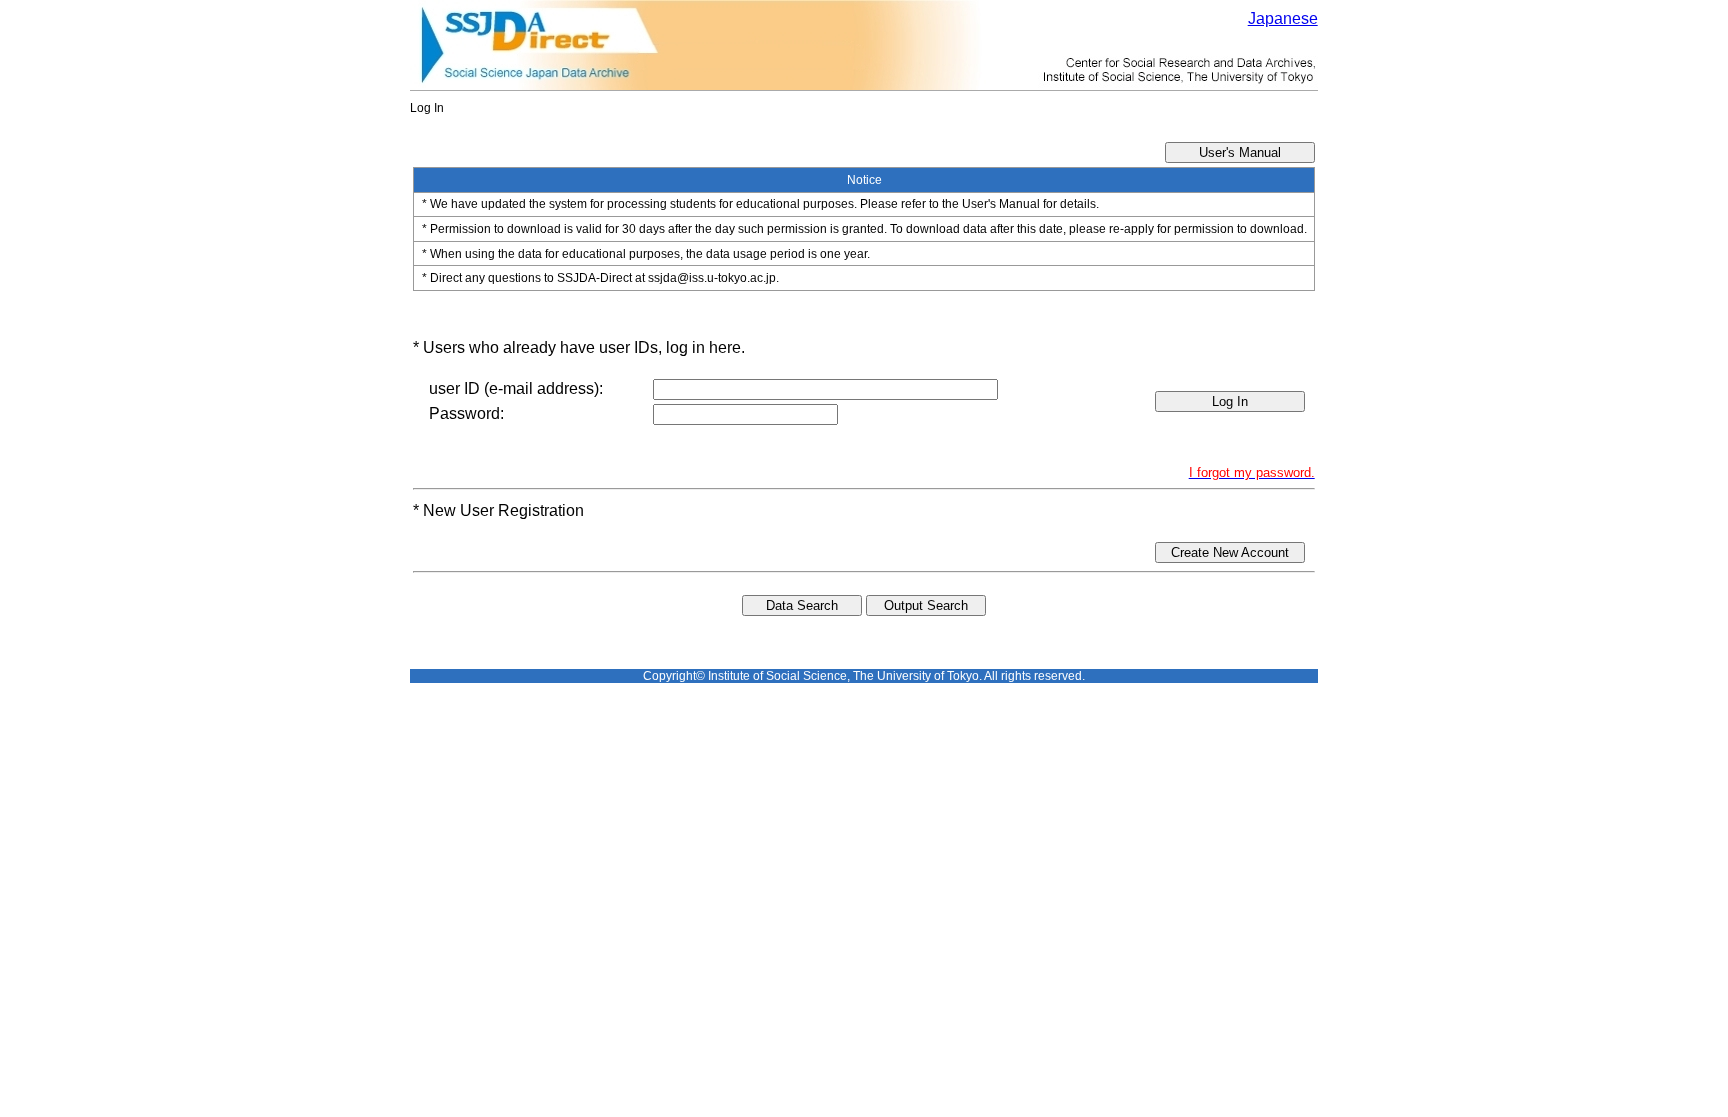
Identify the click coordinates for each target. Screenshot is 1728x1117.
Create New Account (1230, 552)
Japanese (1283, 18)
